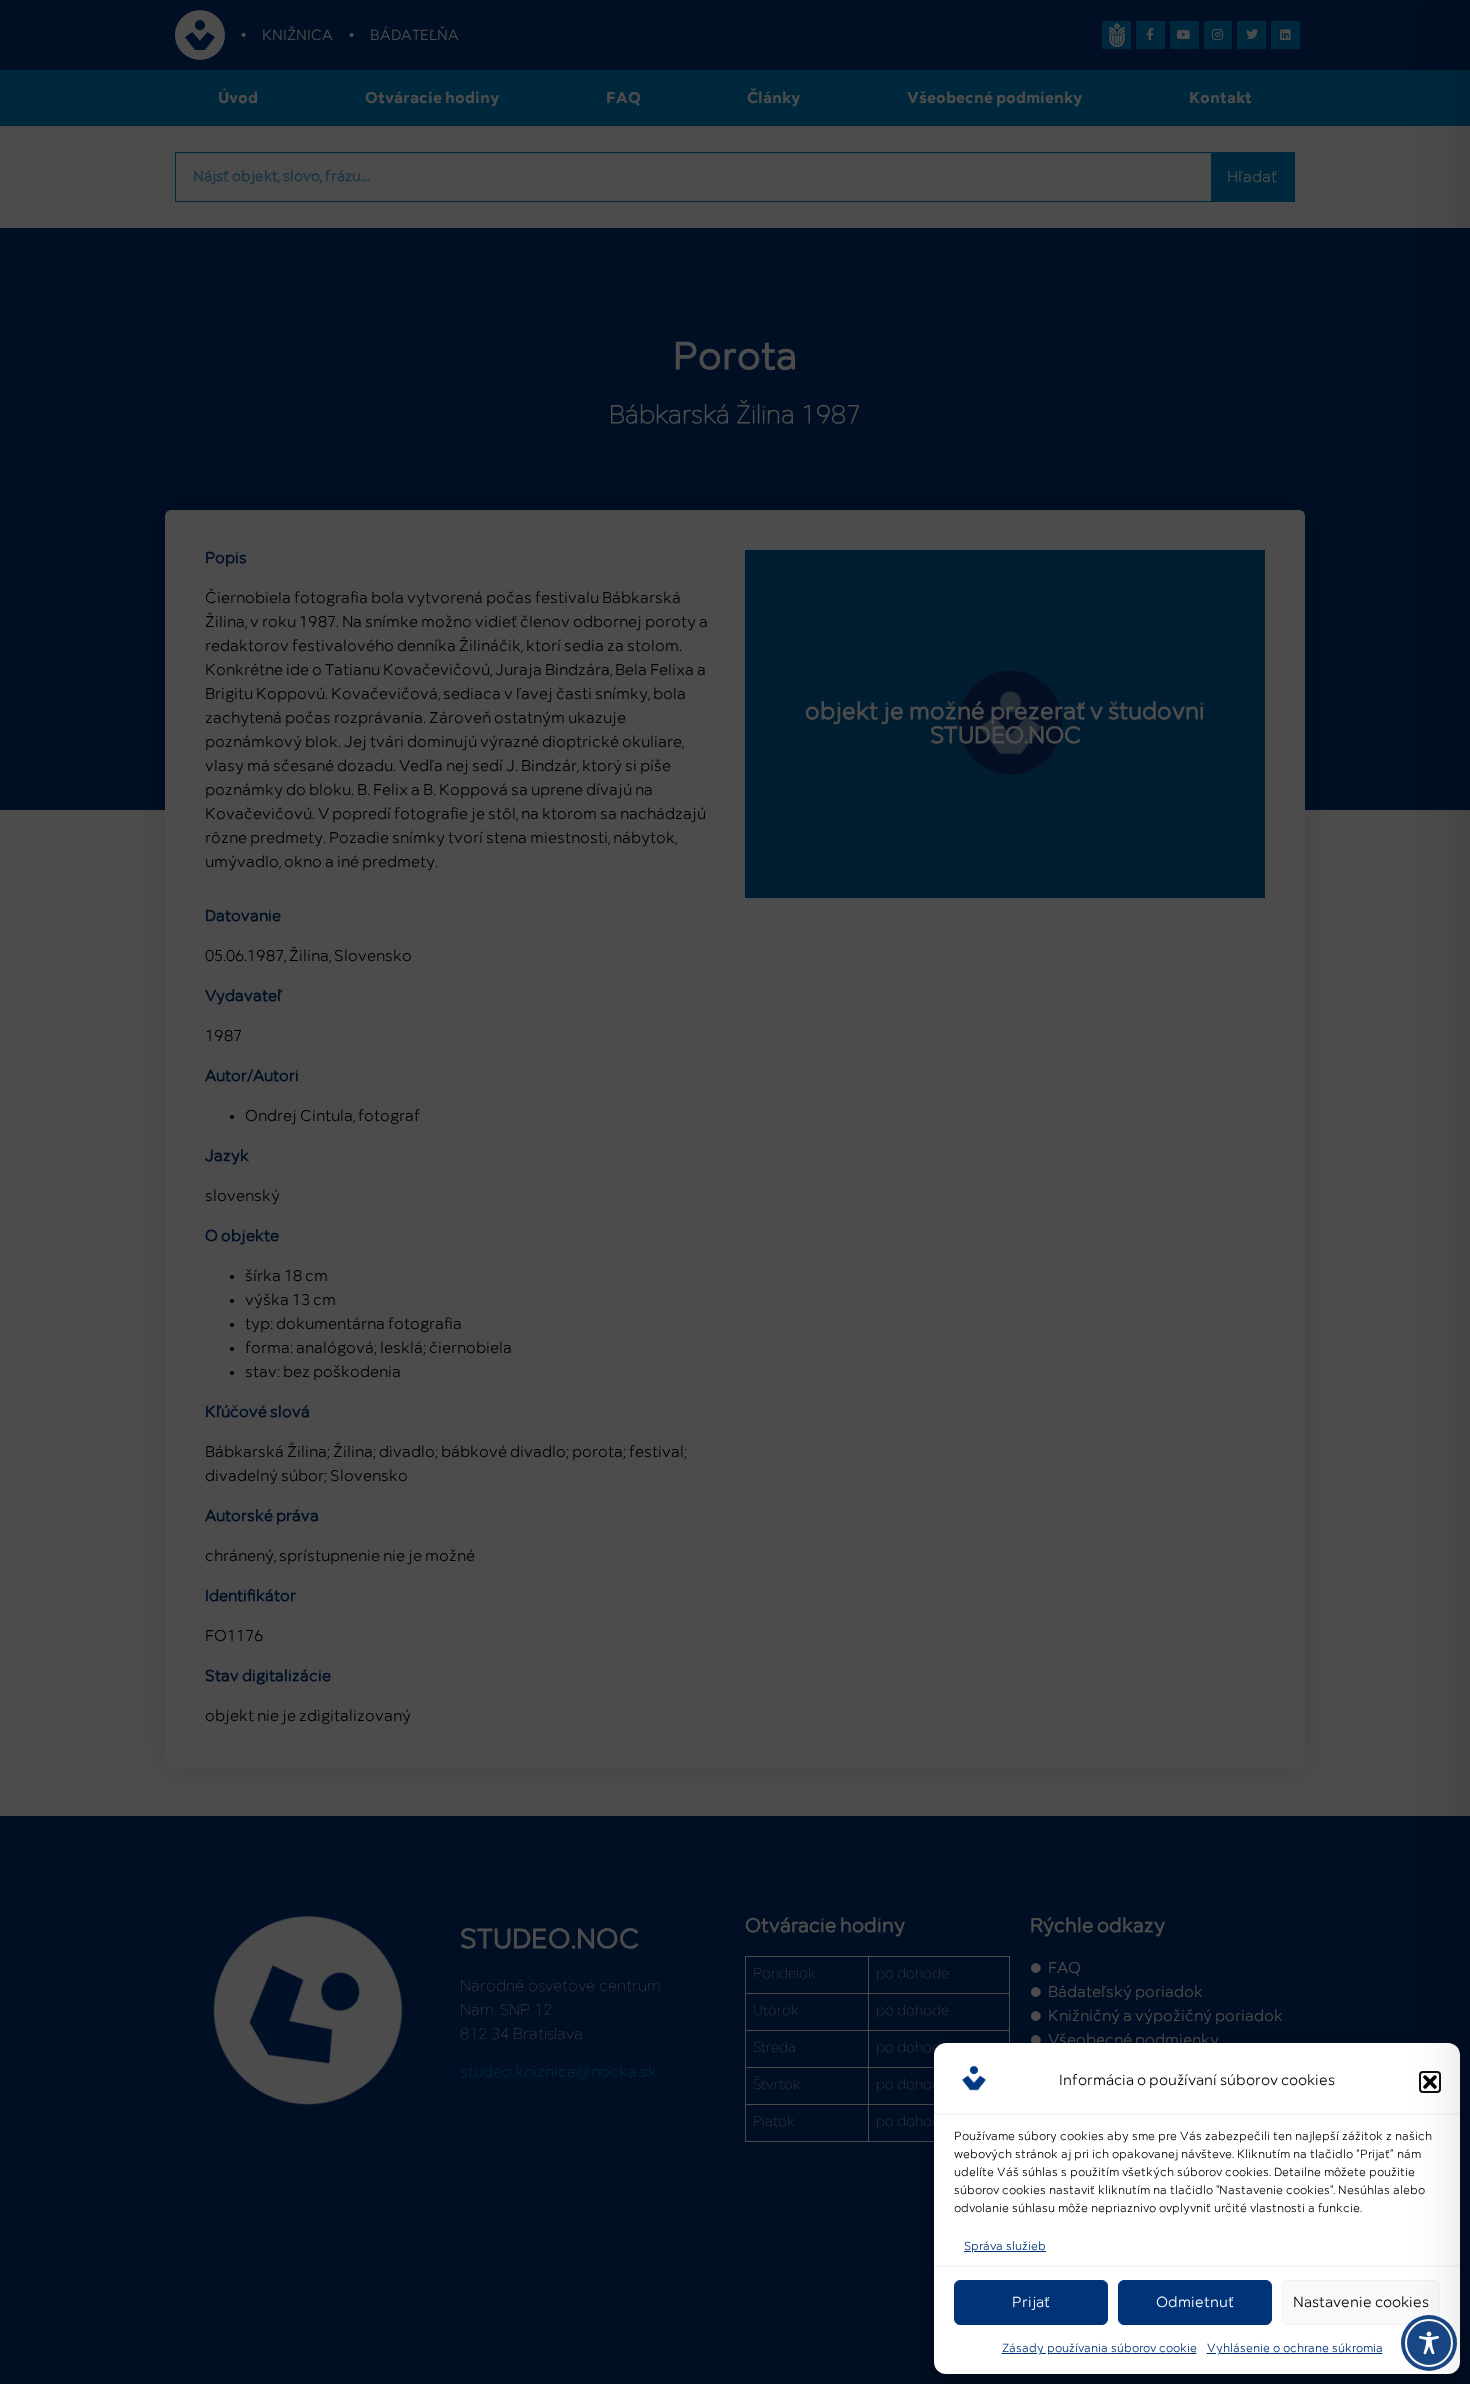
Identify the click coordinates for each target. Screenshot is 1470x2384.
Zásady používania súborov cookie (1099, 2349)
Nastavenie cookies (1361, 2302)
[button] (1430, 2082)
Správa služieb (1005, 2247)
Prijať (1031, 2302)
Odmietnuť (1195, 2302)
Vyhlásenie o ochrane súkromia (1295, 2349)
